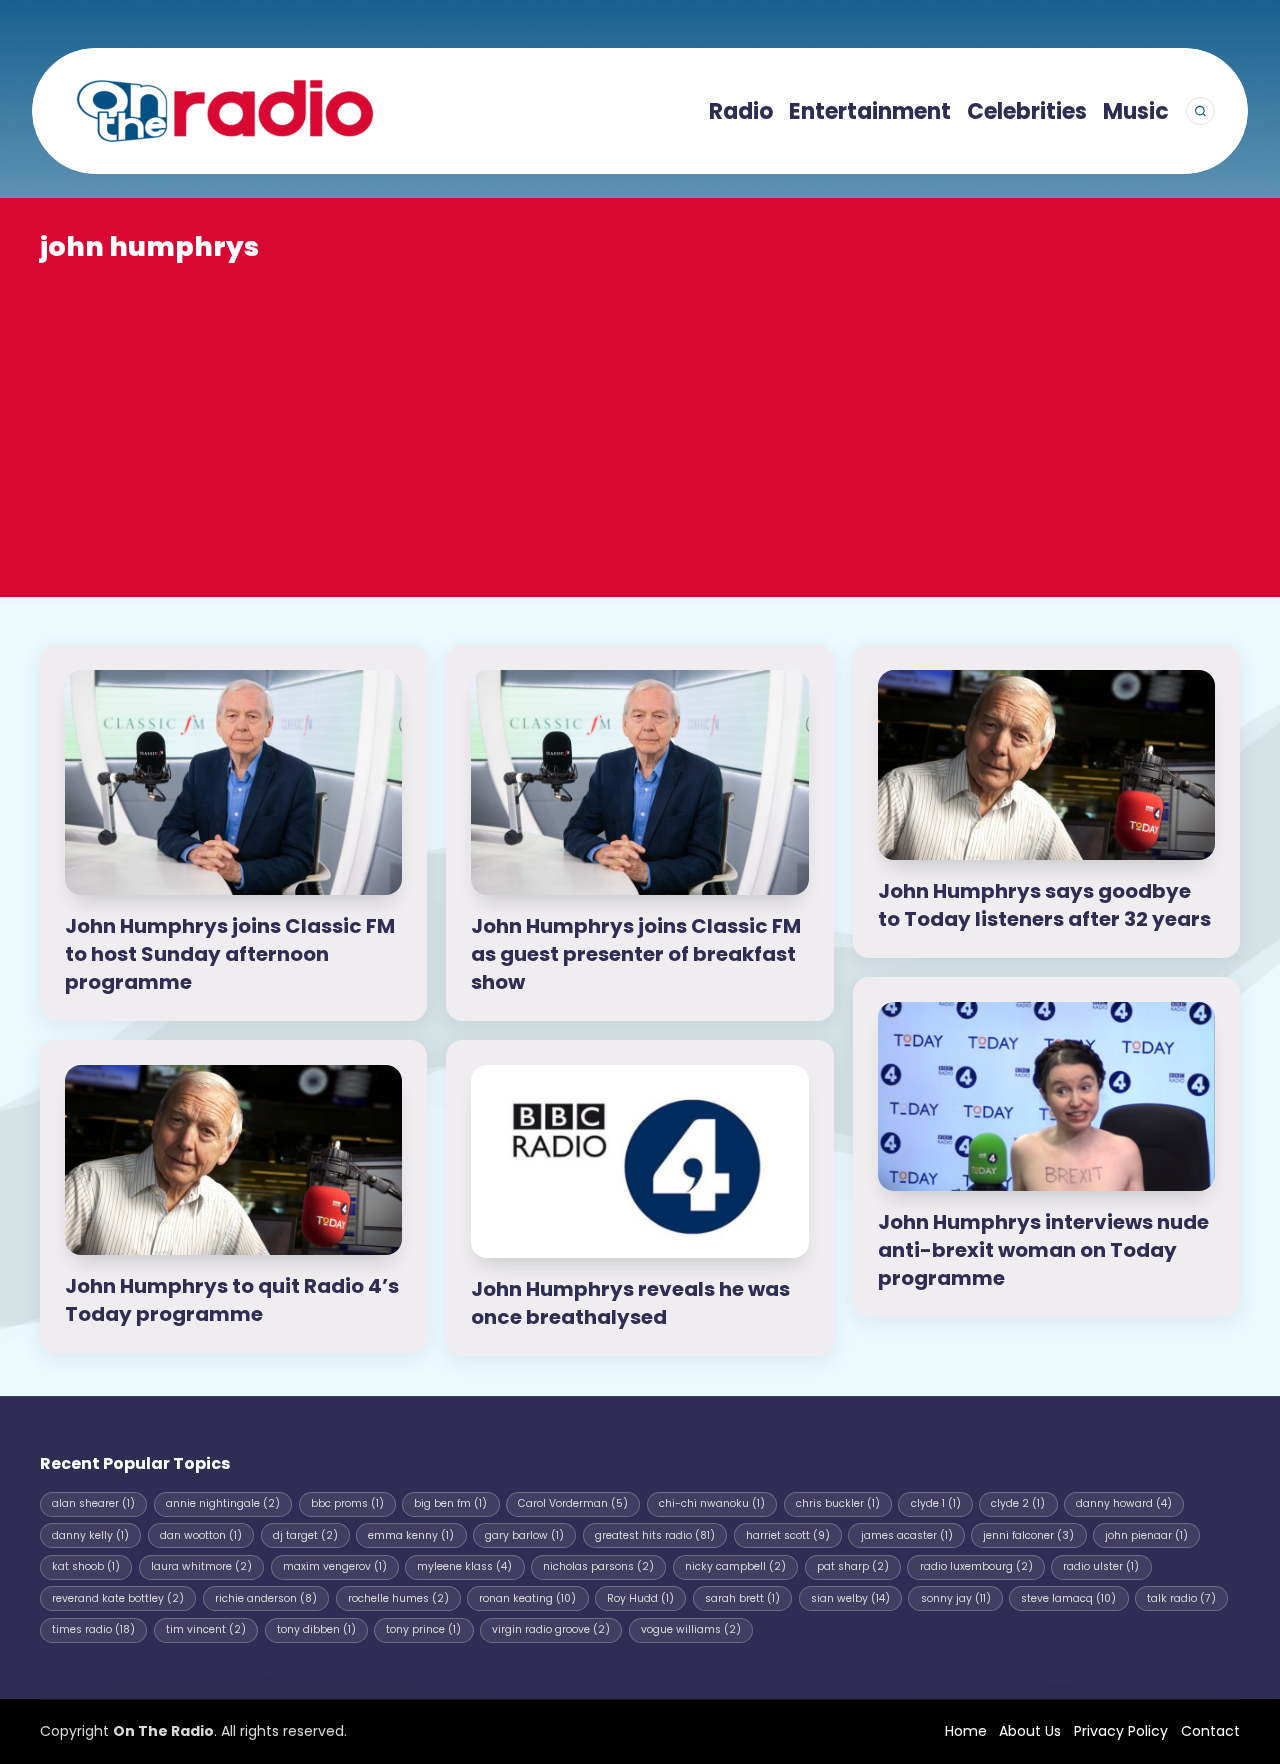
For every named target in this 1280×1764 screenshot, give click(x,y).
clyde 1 (936, 1503)
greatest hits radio (655, 1535)
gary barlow (524, 1535)
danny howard (1124, 1503)
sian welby (850, 1598)
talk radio (1181, 1598)
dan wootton (201, 1535)
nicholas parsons (598, 1566)
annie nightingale (223, 1503)
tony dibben (316, 1629)
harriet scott (788, 1535)
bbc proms (347, 1503)
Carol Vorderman (573, 1503)
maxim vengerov (335, 1566)
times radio (93, 1629)
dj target (305, 1535)
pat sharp (853, 1566)
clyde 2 (1018, 1503)
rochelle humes (398, 1598)
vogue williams (691, 1629)
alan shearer (93, 1503)
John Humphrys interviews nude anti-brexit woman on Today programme (1043, 1250)
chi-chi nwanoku (712, 1503)
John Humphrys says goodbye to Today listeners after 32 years (1044, 905)
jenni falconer (1028, 1535)
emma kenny (411, 1535)
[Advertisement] (640, 416)
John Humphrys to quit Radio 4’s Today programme (232, 1300)
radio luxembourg (976, 1566)
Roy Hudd (640, 1598)
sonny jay (956, 1598)
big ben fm (450, 1503)
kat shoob (86, 1566)
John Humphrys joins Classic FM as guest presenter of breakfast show (636, 954)
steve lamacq (1068, 1598)
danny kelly (90, 1535)
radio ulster (1101, 1566)
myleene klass (464, 1566)
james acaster (907, 1535)
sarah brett (742, 1598)
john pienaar (1146, 1535)
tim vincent (206, 1629)
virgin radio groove (551, 1629)
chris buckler (838, 1503)
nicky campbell (735, 1566)
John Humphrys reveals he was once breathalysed (630, 1303)
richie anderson (266, 1598)
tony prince (423, 1629)
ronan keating (527, 1598)
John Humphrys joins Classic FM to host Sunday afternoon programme (230, 954)
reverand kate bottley (118, 1598)
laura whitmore (201, 1566)
